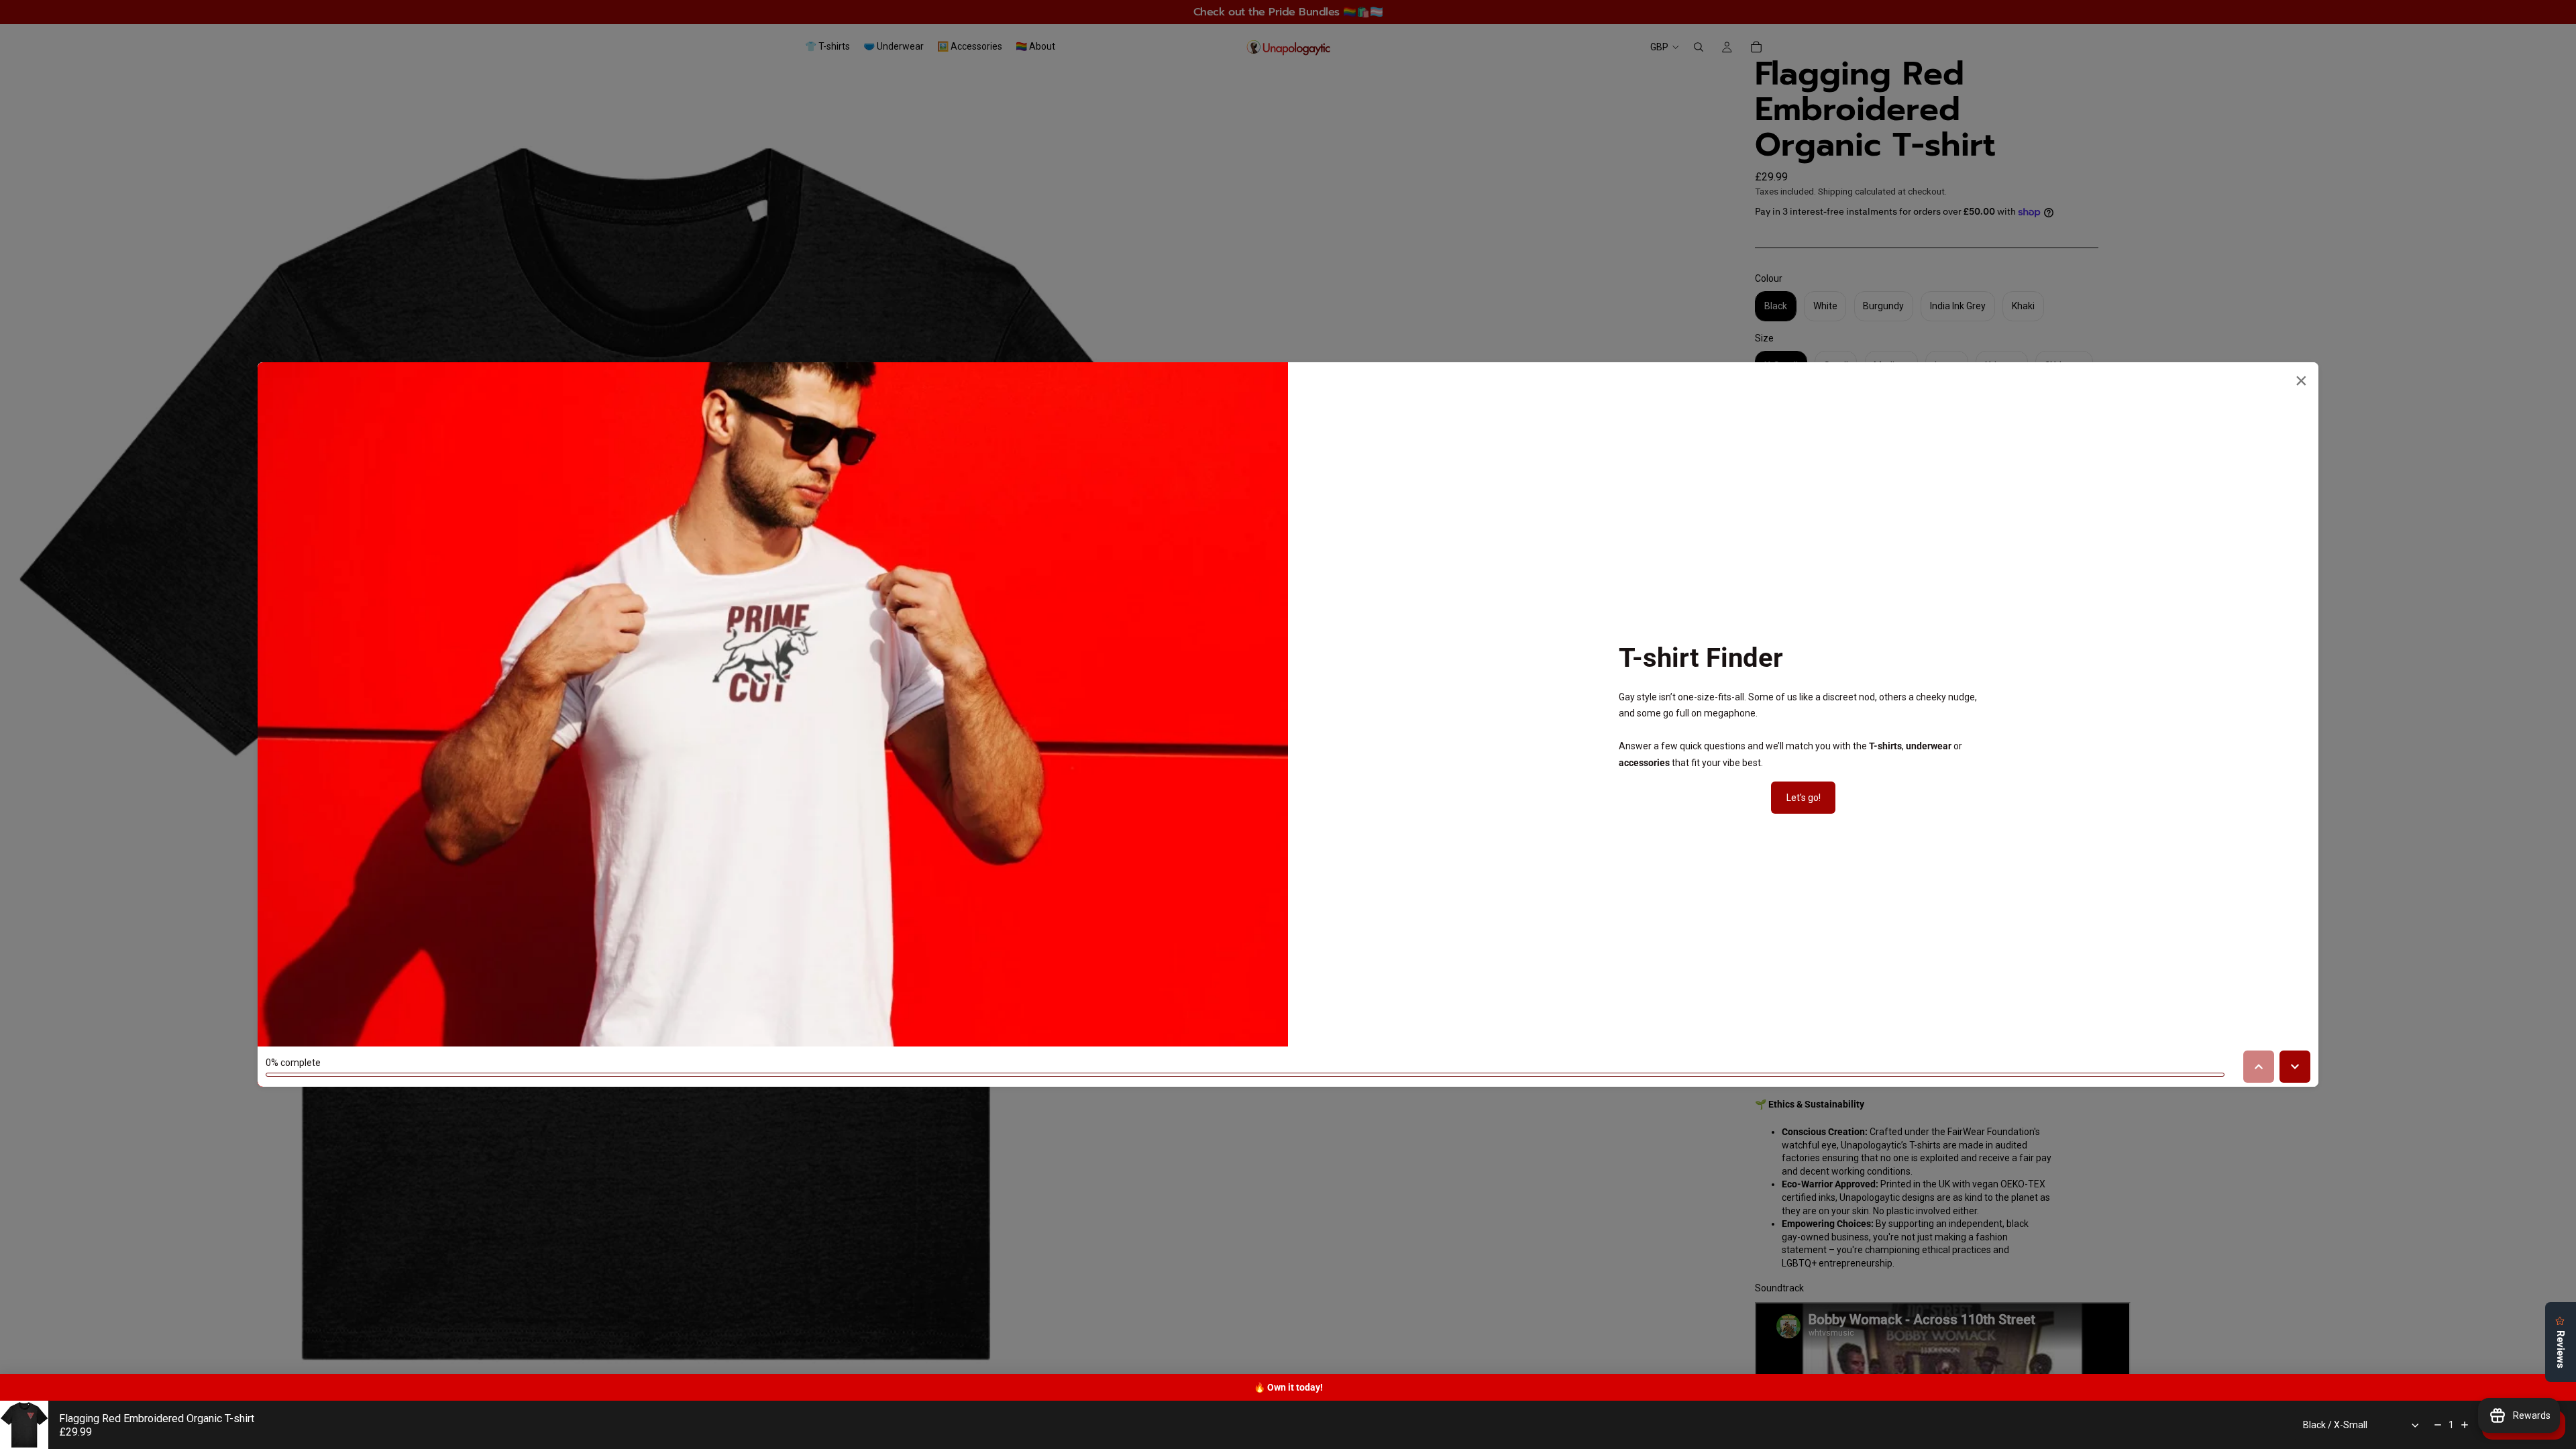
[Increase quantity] (2465, 1425)
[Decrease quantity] (2438, 1425)
